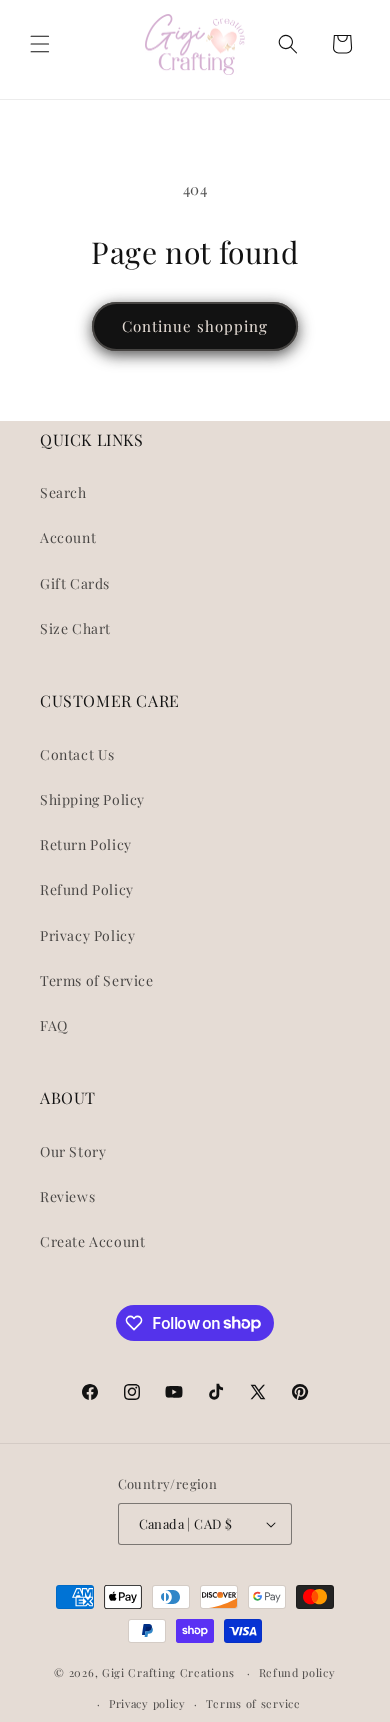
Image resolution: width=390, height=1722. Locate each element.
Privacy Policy (87, 935)
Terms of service (253, 1703)
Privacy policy (147, 1703)
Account (68, 537)
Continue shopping (195, 326)
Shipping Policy (92, 799)
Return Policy (86, 844)
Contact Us (77, 754)
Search (63, 492)
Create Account (92, 1241)
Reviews (67, 1196)
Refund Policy (87, 889)
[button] (40, 44)
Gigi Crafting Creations (170, 1672)
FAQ (54, 1025)
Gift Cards (75, 583)
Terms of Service (97, 980)
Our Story (73, 1151)
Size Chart (75, 628)
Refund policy (297, 1672)
